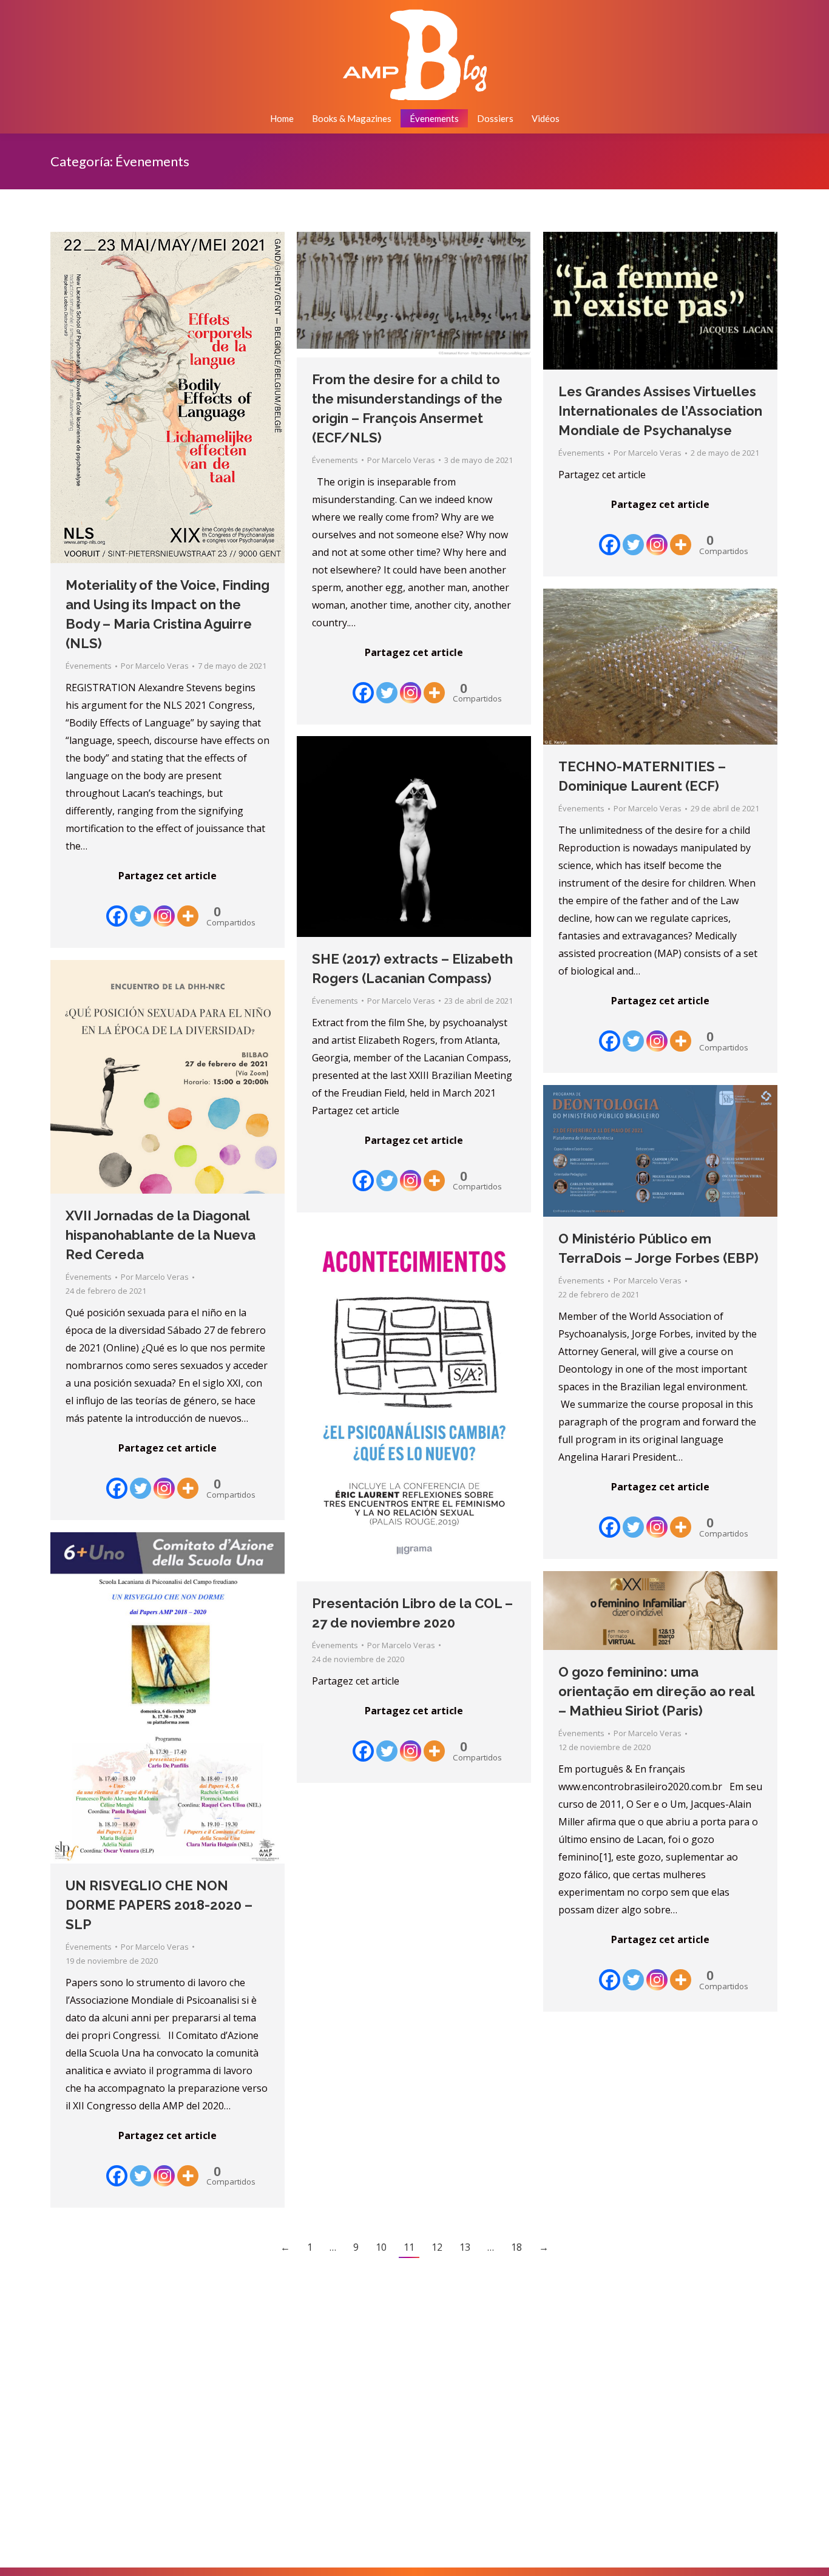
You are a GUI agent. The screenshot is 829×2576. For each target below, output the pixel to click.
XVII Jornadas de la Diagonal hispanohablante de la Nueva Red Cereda (161, 1235)
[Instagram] (164, 907)
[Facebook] (117, 907)
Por (155, 666)
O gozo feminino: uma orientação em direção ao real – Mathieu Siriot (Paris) (656, 1691)
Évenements (89, 666)
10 (381, 2247)
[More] (188, 907)
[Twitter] (140, 907)
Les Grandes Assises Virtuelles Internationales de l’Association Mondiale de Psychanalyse (660, 411)
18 (516, 2247)
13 (465, 2247)
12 (437, 2247)
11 (409, 2247)
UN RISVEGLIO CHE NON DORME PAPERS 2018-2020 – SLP (159, 1905)
